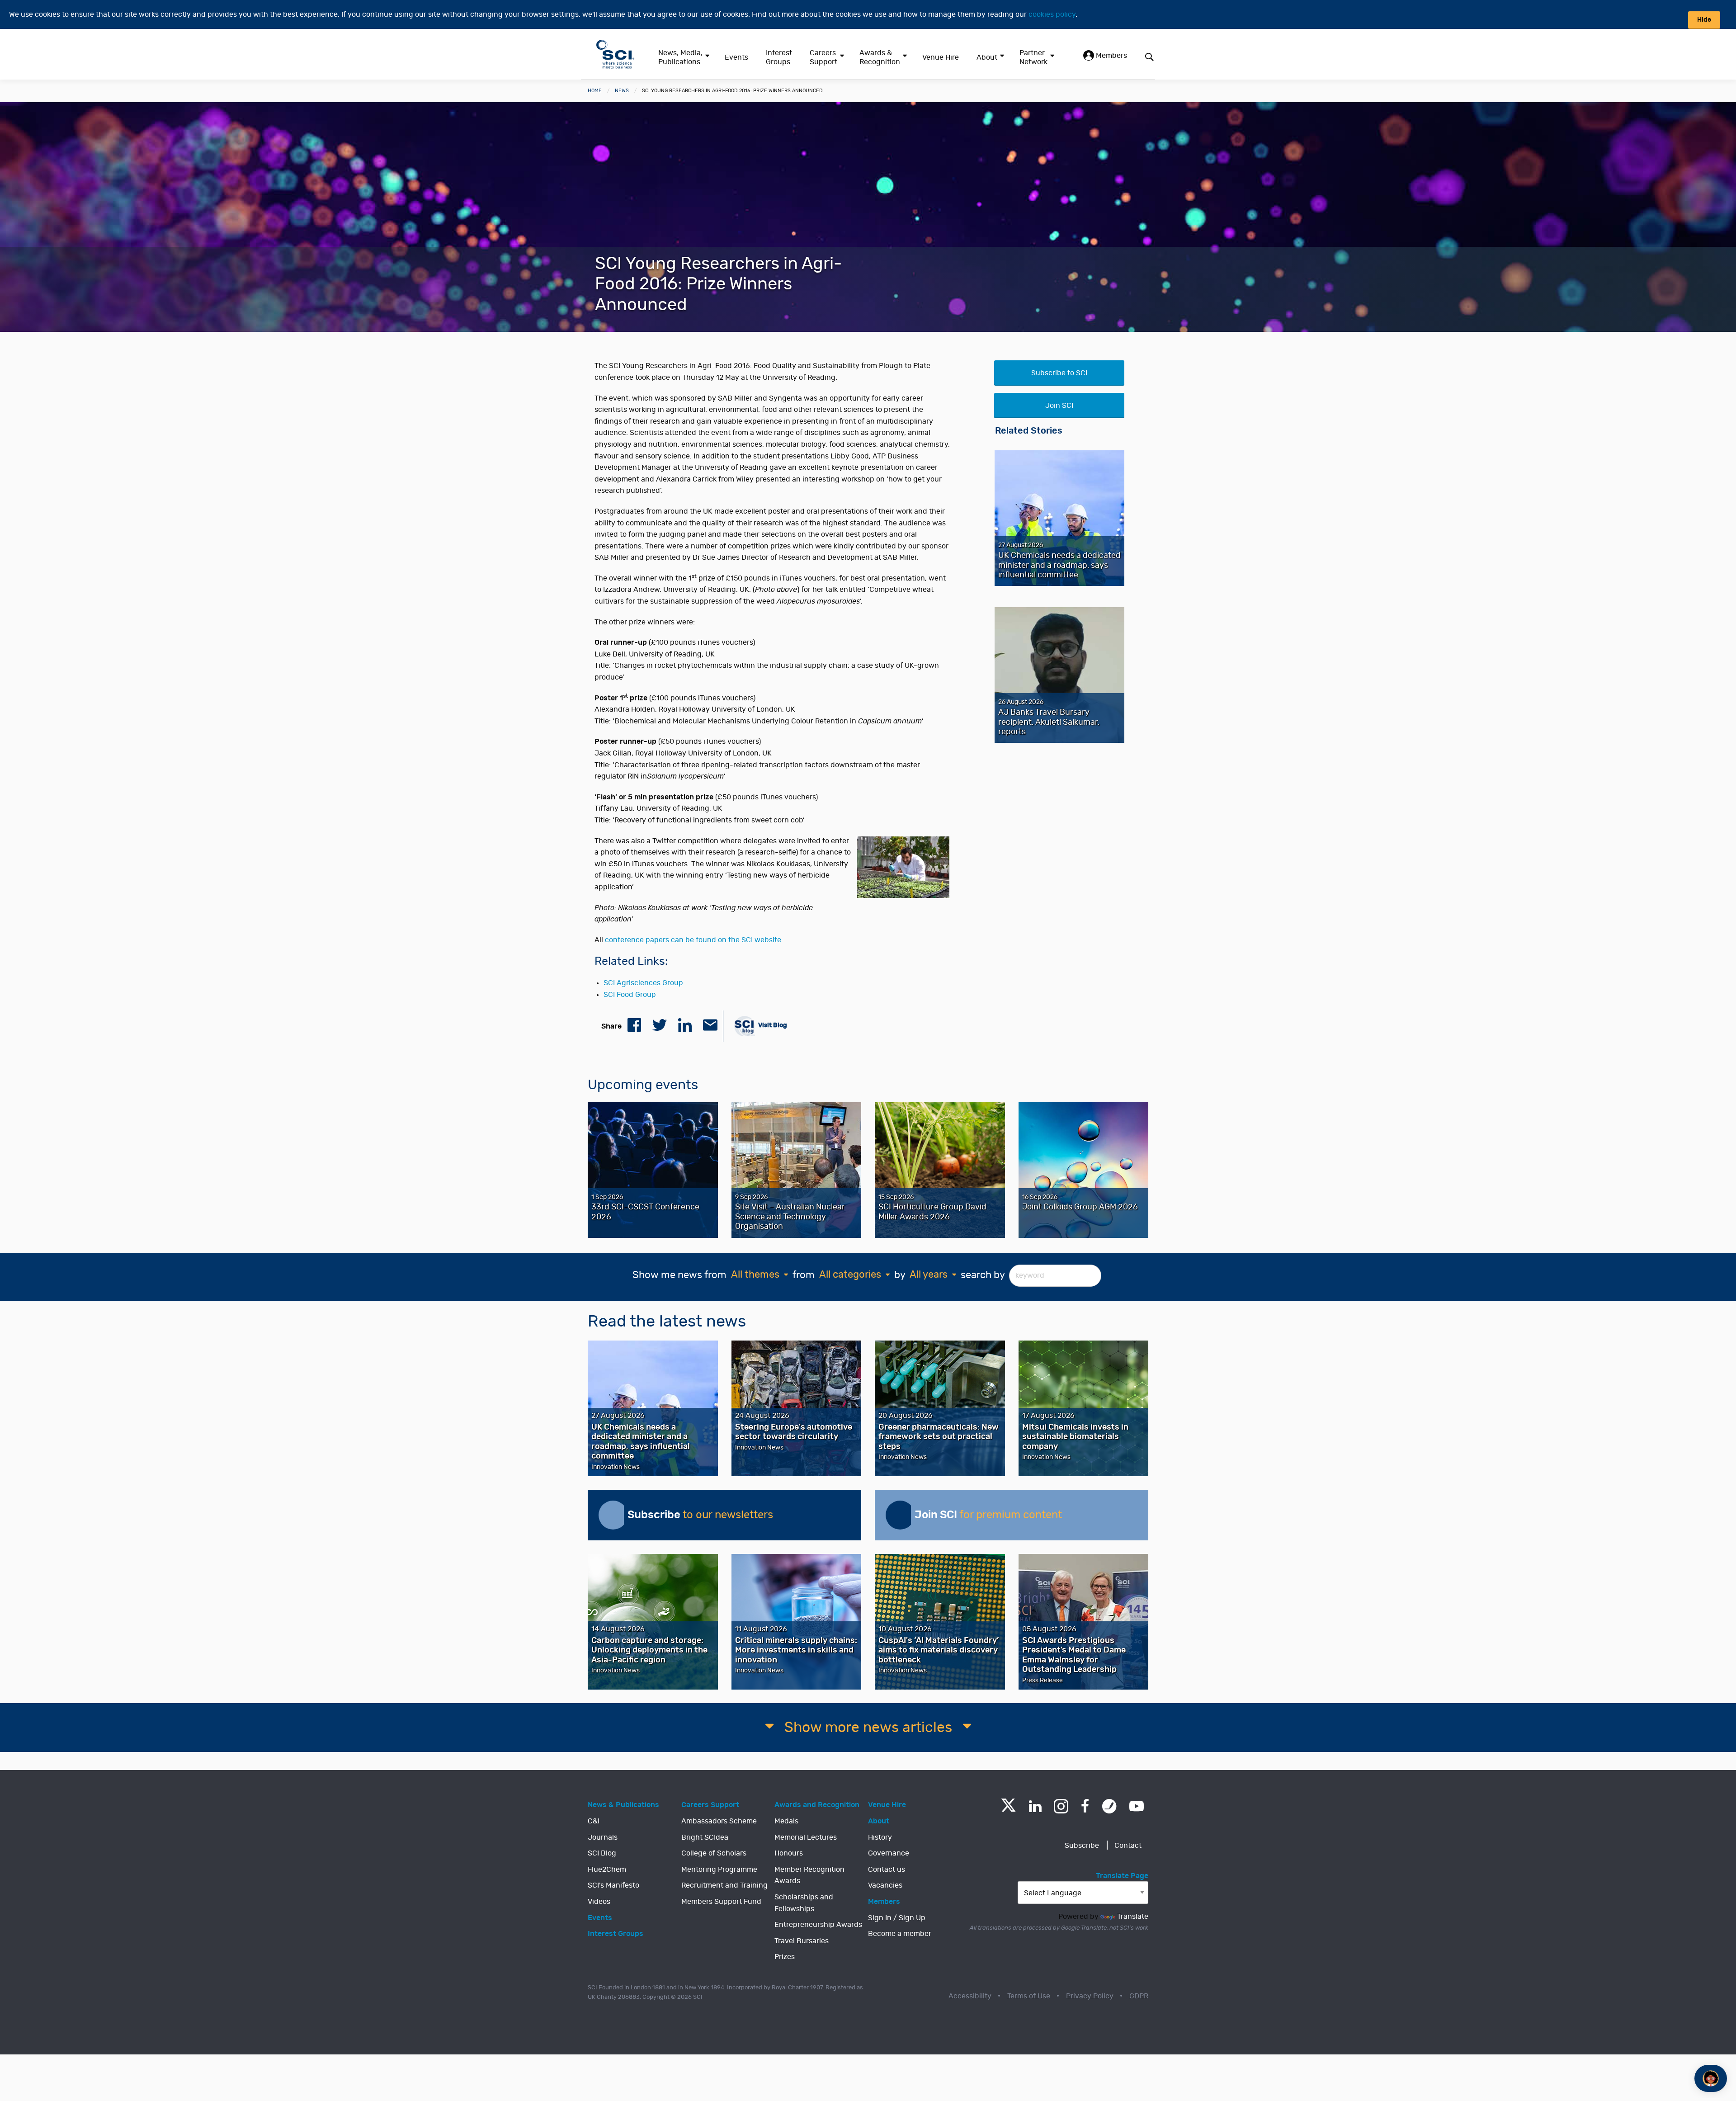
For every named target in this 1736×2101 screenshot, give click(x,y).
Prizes (785, 1957)
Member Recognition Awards (809, 1875)
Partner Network (1033, 57)
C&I (594, 1821)
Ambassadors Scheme (719, 1821)
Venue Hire (941, 57)
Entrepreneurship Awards (818, 1925)
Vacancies (885, 1885)
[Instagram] (1061, 1806)
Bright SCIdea (705, 1837)
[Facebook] (1085, 1806)
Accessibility (970, 1996)
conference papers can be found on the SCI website (693, 940)
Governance (889, 1853)
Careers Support (823, 57)
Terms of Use (1029, 1996)
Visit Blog (772, 1025)
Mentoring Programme (719, 1870)
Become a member (900, 1934)
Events (736, 57)
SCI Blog (602, 1853)
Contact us (887, 1870)
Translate (1133, 1917)
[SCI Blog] (1109, 1806)
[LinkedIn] (1035, 1806)
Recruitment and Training (724, 1885)
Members (1111, 56)
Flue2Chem (607, 1870)
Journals (603, 1837)
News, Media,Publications (680, 57)
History (880, 1837)
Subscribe (1082, 1846)
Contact (1128, 1846)
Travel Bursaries (802, 1941)
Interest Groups (779, 57)
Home (595, 91)
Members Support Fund (721, 1902)
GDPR (1139, 1996)
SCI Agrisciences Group (643, 983)
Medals (786, 1821)
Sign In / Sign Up (897, 1918)
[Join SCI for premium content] (900, 1515)
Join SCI (1059, 406)
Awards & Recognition (880, 57)
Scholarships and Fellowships (804, 1903)
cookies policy (1052, 14)
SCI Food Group (630, 995)
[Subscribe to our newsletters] (613, 1515)
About (987, 57)
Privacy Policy (1090, 1996)
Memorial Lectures (806, 1837)
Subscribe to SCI (1059, 373)
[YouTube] (1137, 1806)
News (622, 91)
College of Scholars (714, 1853)
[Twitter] (1008, 1809)
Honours (789, 1853)
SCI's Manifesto (613, 1885)
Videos (599, 1902)
